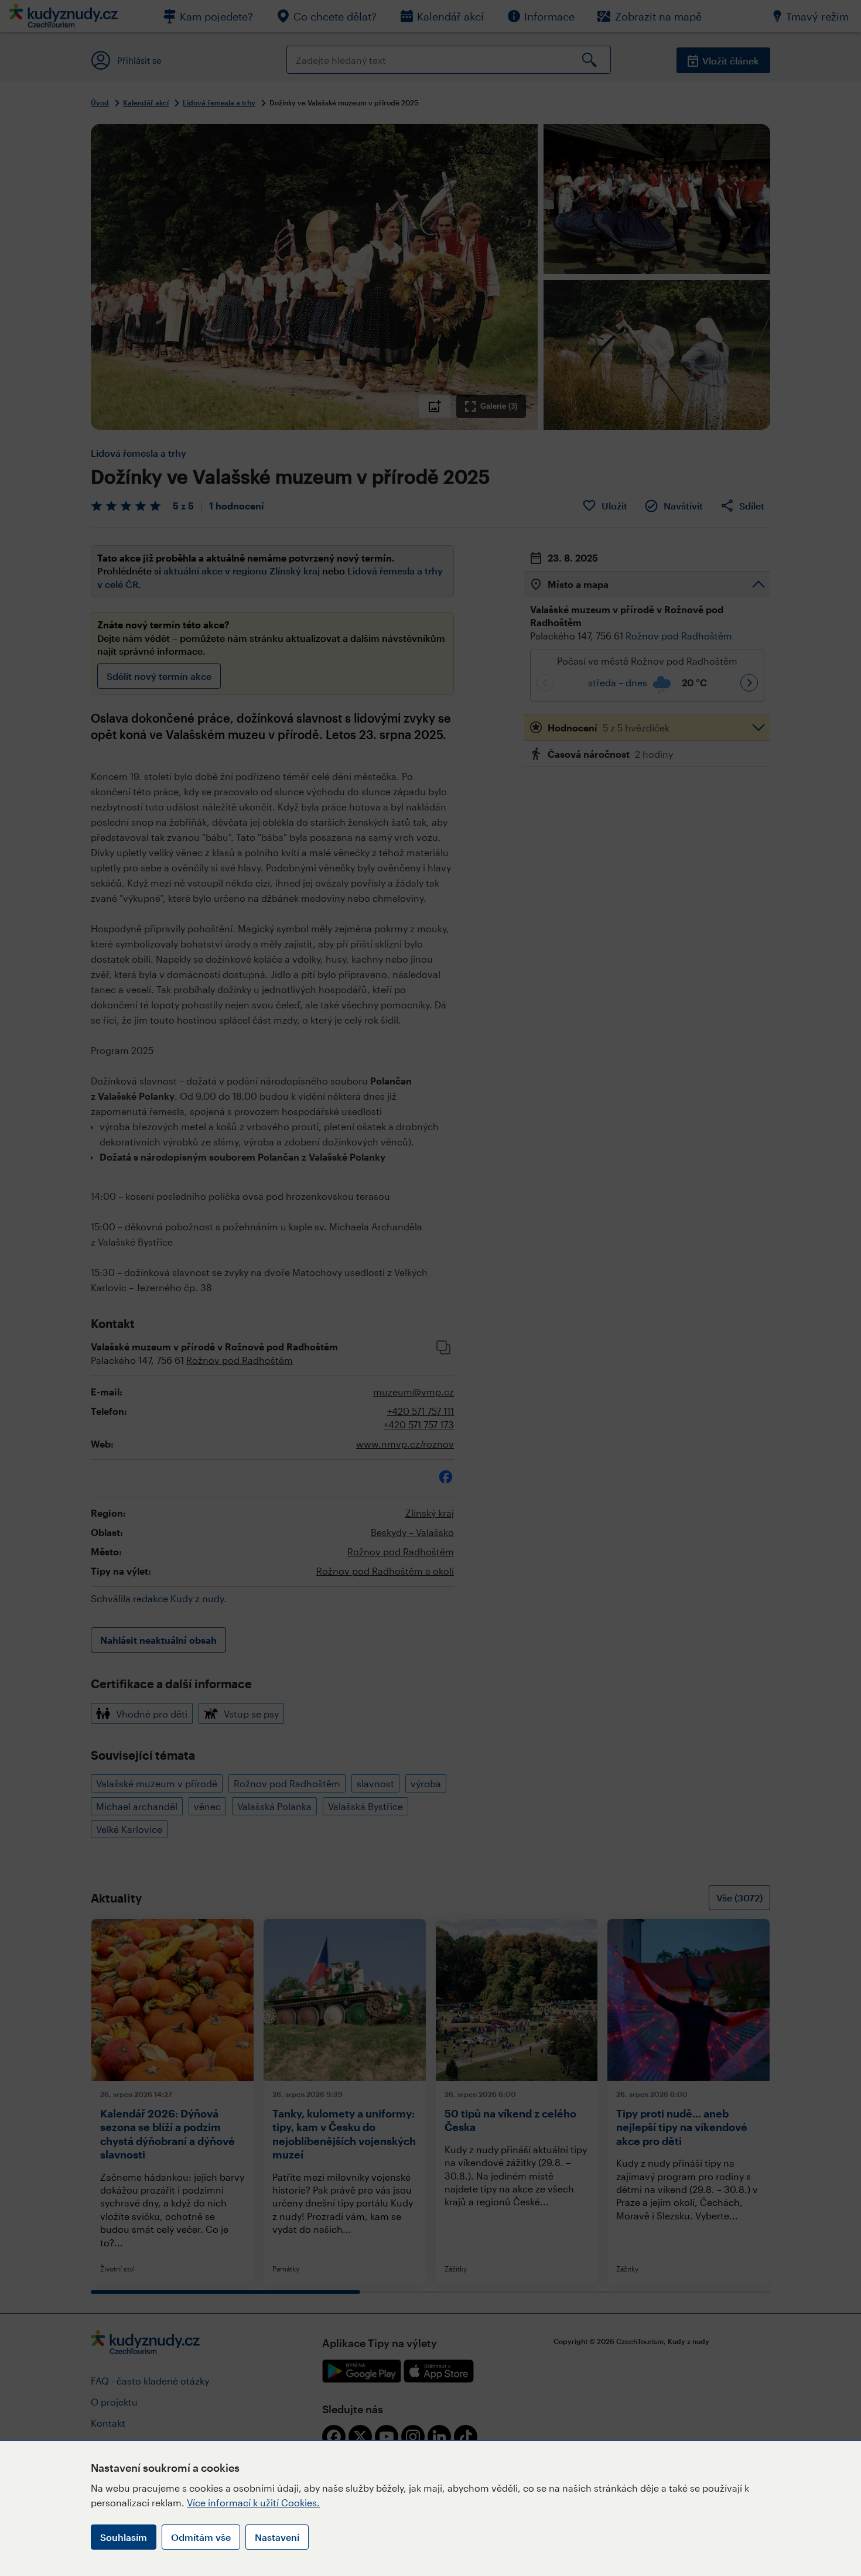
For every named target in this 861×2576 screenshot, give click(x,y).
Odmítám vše (201, 2537)
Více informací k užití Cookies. (253, 2503)
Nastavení (277, 2537)
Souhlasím (124, 2537)
